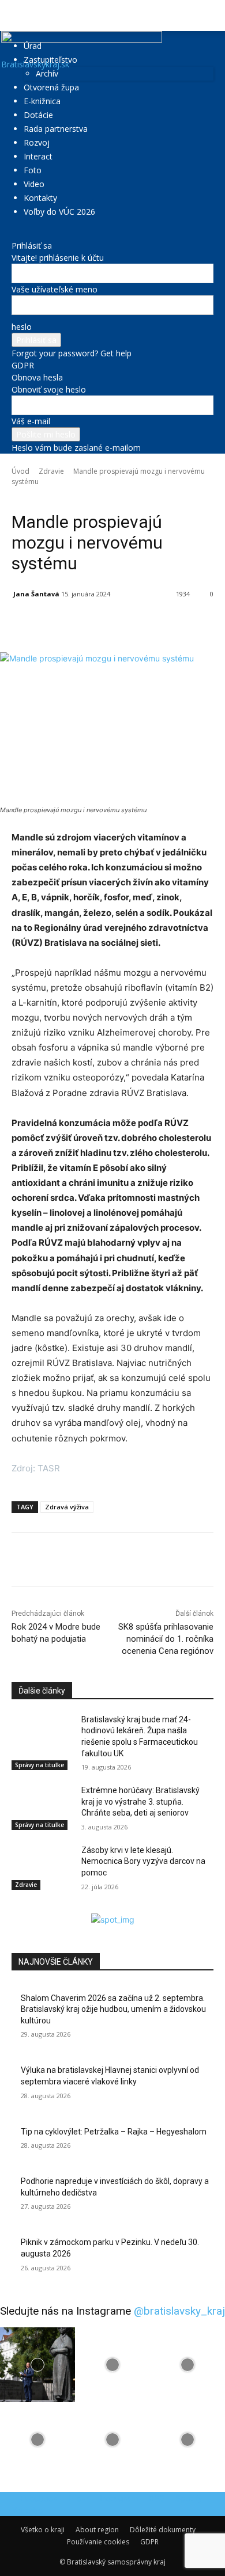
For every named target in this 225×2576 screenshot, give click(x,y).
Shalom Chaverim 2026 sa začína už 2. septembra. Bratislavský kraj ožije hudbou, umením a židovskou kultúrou (113, 2009)
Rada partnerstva (56, 129)
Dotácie (38, 115)
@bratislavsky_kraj (179, 2311)
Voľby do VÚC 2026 (59, 212)
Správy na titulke (40, 1765)
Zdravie (51, 471)
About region (97, 2530)
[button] (20, 16)
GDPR (23, 365)
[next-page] (21, 1907)
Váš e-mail (31, 421)
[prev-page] (15, 1907)
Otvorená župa (51, 87)
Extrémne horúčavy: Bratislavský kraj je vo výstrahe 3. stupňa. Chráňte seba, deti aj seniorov (140, 1801)
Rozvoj (37, 142)
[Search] (209, 16)
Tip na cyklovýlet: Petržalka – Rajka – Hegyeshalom (114, 2132)
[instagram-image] (37, 2365)
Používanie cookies (98, 2542)
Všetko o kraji (43, 2530)
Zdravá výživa (67, 1507)
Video (34, 184)
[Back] (15, 233)
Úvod (20, 471)
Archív (47, 73)
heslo (22, 327)
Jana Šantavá (36, 594)
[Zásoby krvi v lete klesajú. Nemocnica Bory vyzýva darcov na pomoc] (42, 1866)
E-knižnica (42, 101)
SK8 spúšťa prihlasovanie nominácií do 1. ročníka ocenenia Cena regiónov (166, 1639)
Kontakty (40, 198)
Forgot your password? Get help (72, 353)
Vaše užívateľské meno (55, 289)
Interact (38, 156)
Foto (33, 170)
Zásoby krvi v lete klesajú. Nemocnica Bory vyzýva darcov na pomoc (143, 1861)
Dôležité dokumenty (163, 2530)
